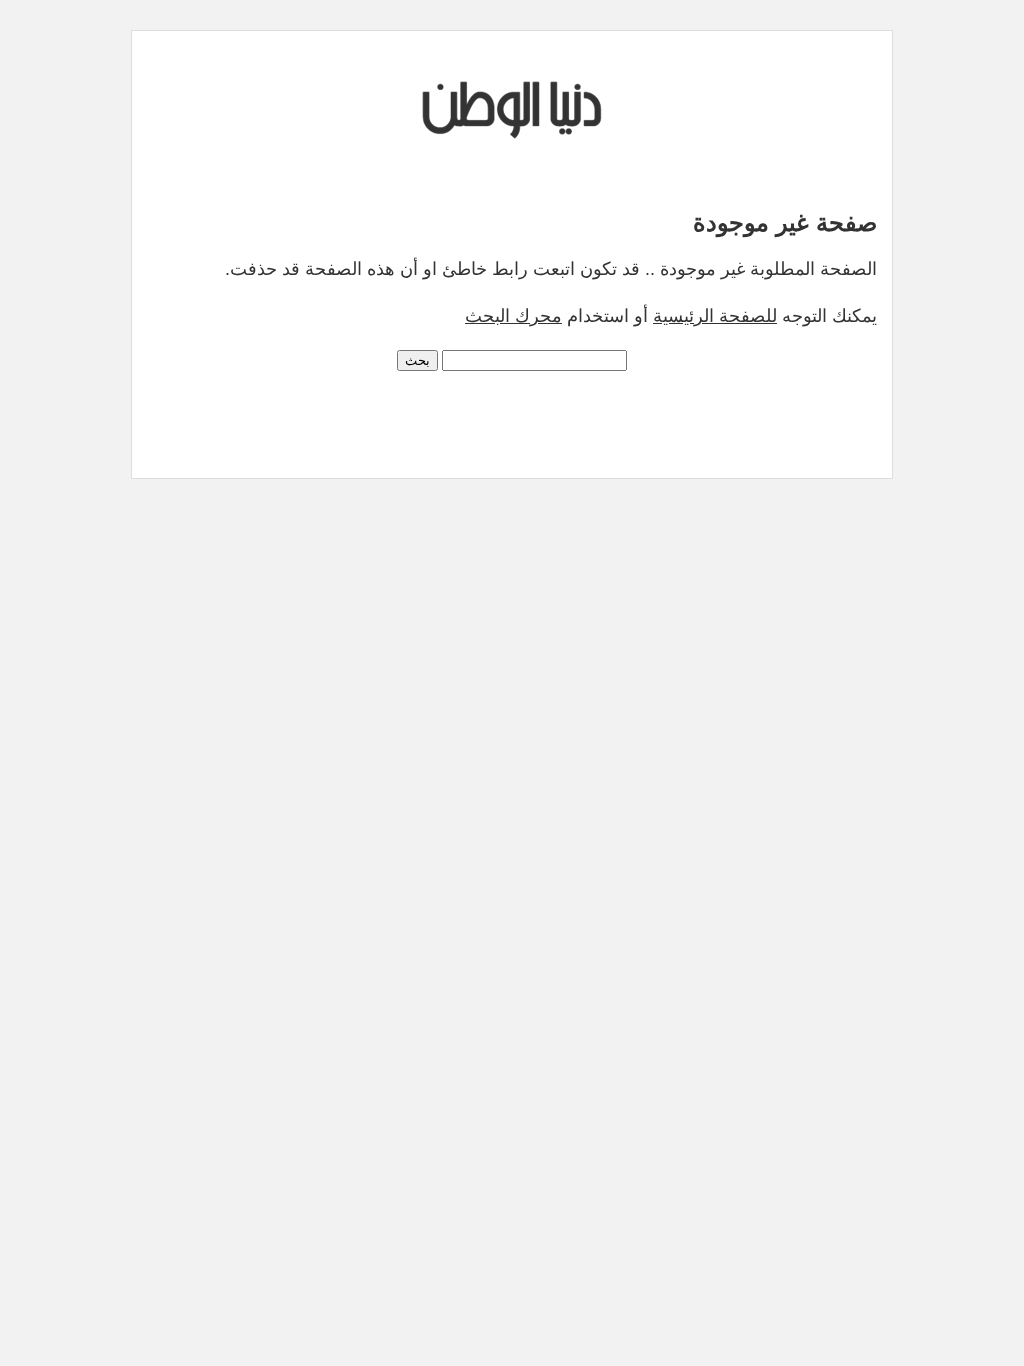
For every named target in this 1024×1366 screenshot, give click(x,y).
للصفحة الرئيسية (715, 316)
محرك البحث (513, 316)
